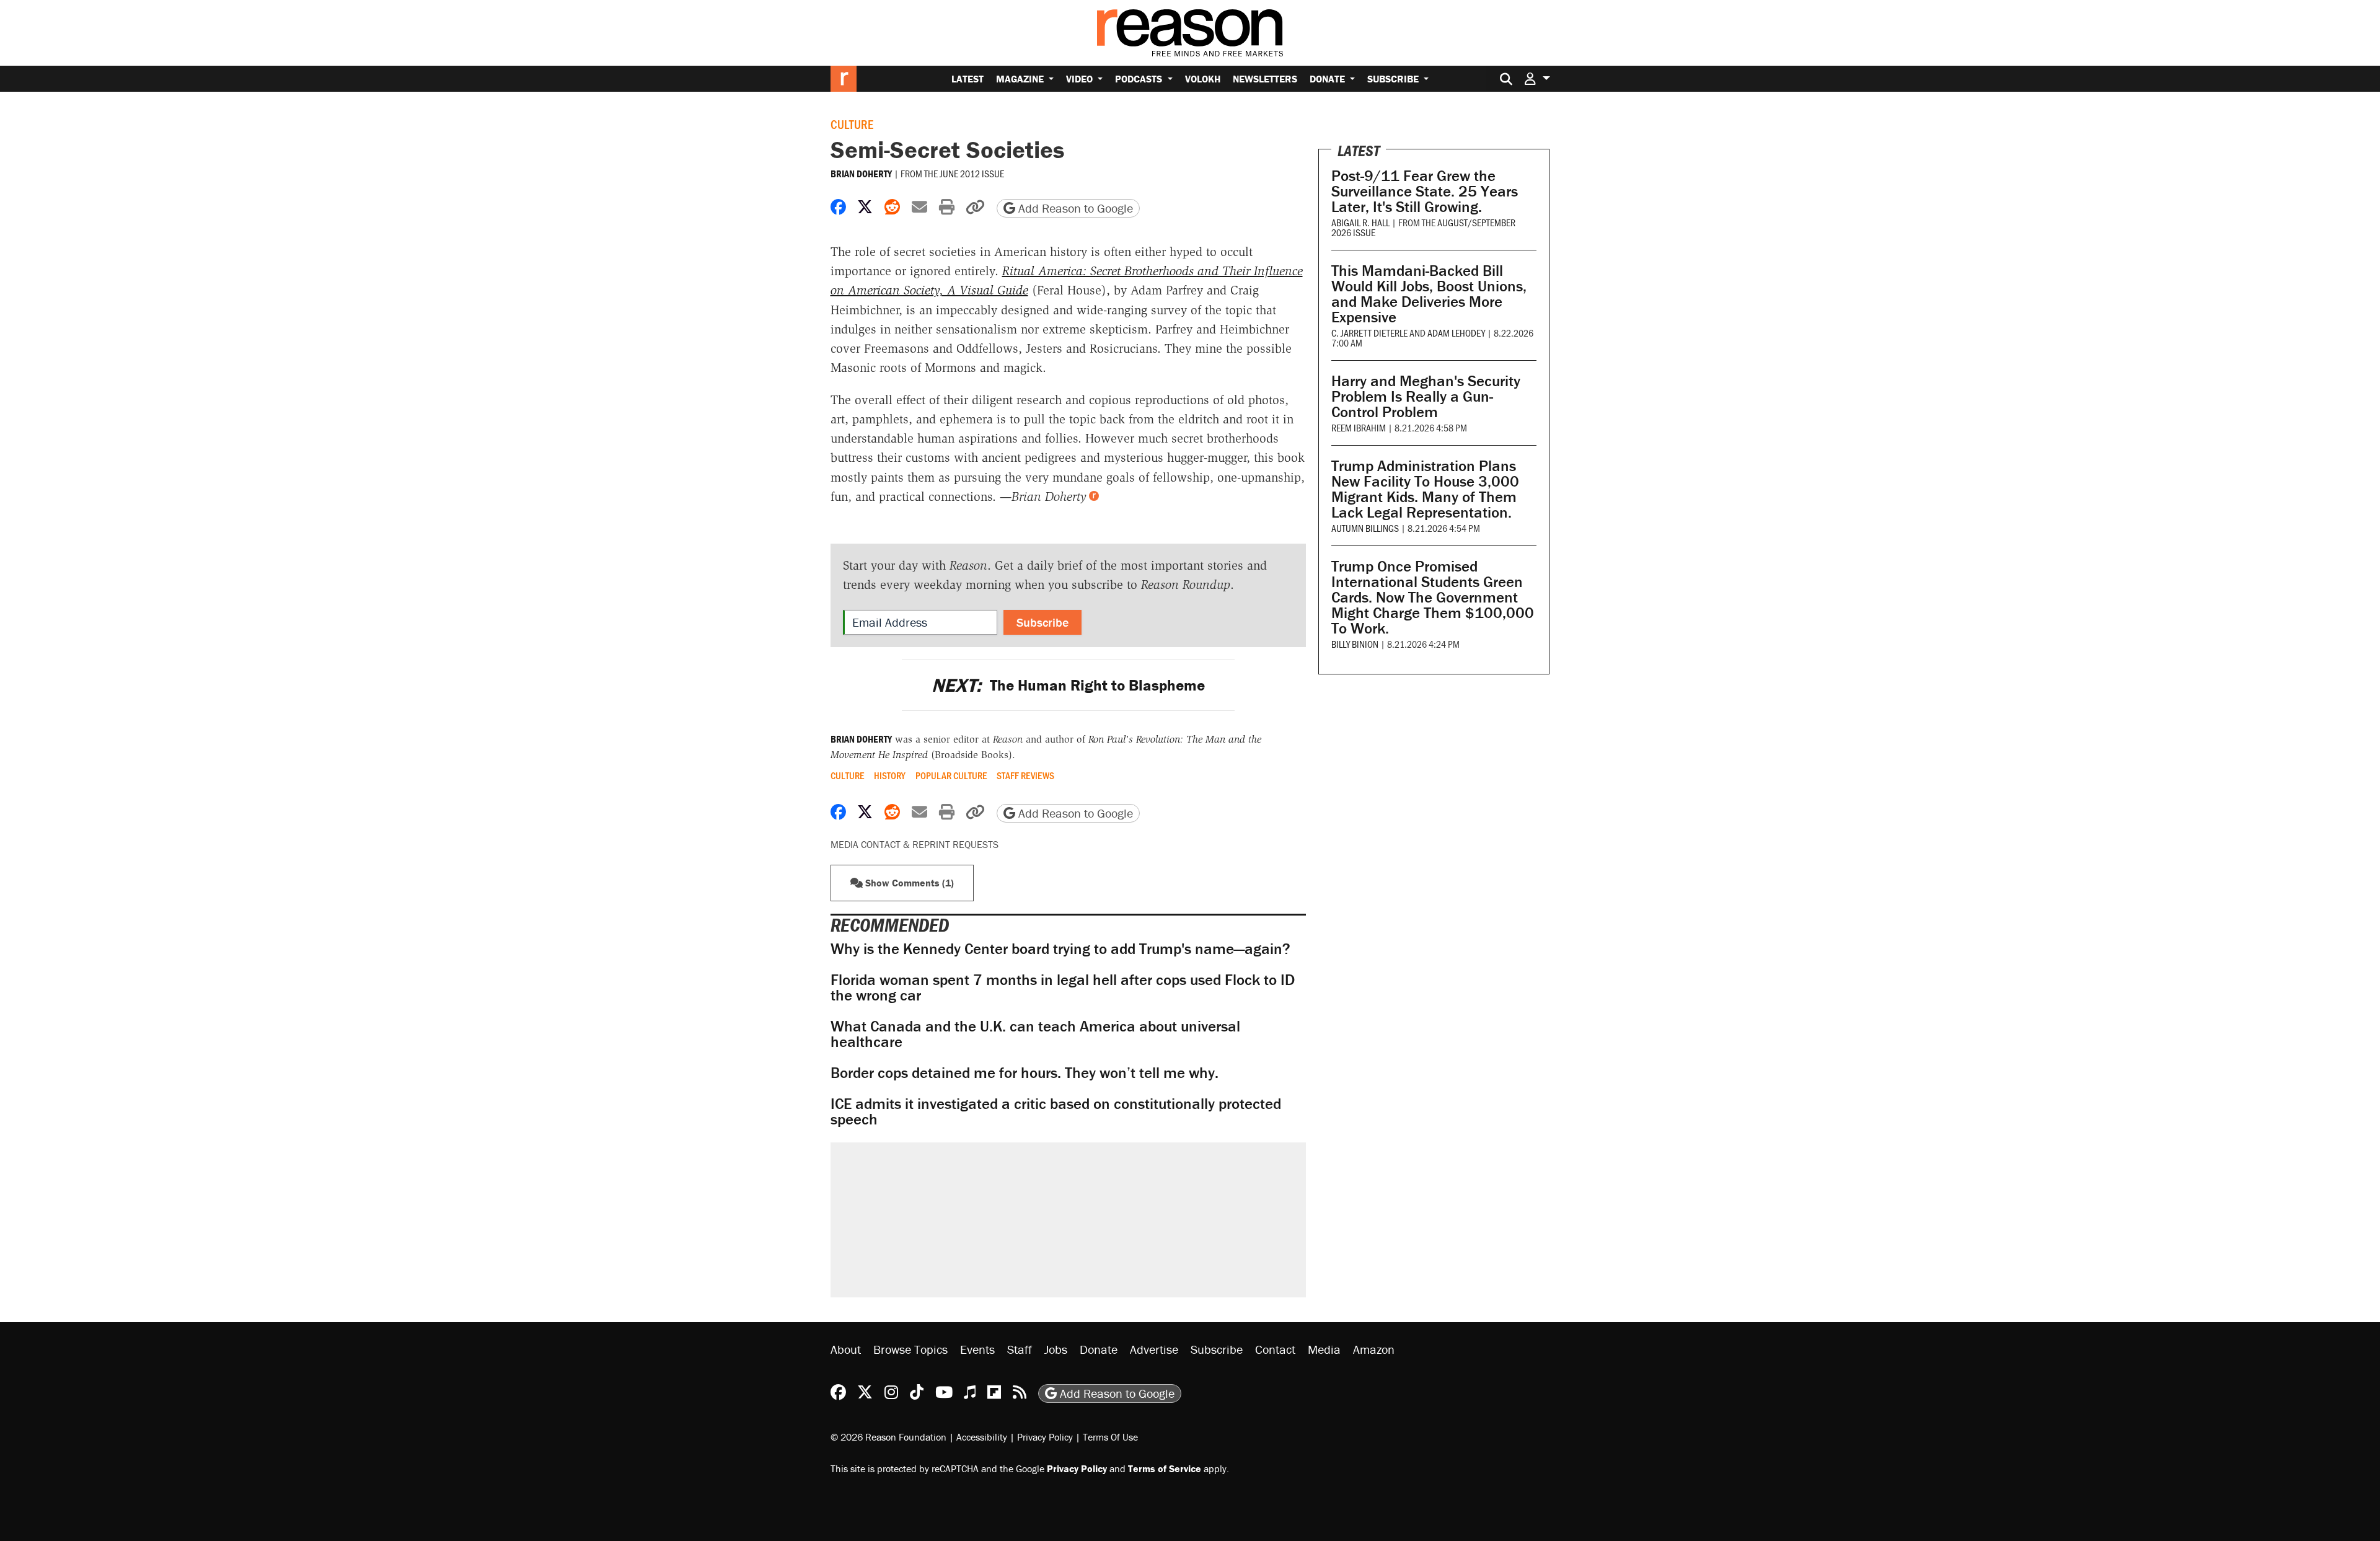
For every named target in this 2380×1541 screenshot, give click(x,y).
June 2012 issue (972, 173)
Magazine (1021, 79)
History (890, 775)
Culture (852, 124)
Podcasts (1140, 79)
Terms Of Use (1110, 1437)
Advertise (1154, 1349)
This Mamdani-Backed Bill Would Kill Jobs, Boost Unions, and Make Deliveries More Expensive (1429, 294)
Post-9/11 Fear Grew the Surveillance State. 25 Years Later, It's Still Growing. (1425, 191)
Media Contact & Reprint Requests (915, 844)
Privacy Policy (1045, 1437)
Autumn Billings (1365, 528)
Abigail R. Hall (1360, 222)
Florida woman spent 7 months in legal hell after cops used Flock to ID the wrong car (1063, 987)
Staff (1020, 1349)
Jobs (1056, 1349)
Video (1081, 79)
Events (977, 1349)
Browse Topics (910, 1349)
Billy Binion (1355, 644)
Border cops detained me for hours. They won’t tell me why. (1025, 1073)
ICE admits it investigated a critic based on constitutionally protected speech (1056, 1111)
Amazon (1374, 1349)
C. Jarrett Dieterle (1369, 333)
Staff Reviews (1025, 775)
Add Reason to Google (1074, 208)
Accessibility (982, 1437)
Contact (1275, 1349)
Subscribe (1394, 79)
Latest (967, 79)
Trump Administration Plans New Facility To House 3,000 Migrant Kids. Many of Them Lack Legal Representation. (1425, 489)
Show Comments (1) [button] (908, 883)
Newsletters (1265, 79)
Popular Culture (951, 775)
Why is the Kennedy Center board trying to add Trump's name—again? (1060, 949)
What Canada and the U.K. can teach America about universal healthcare (1035, 1034)
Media (1324, 1349)
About (846, 1349)
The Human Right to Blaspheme (1068, 685)
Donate (1329, 79)
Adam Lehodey (1456, 333)
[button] (1537, 78)
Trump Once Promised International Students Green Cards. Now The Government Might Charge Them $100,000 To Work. (1433, 597)
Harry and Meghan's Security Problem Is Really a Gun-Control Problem (1426, 396)
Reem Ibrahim (1359, 427)
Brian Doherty (861, 174)
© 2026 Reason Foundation (888, 1437)
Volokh (1203, 79)
